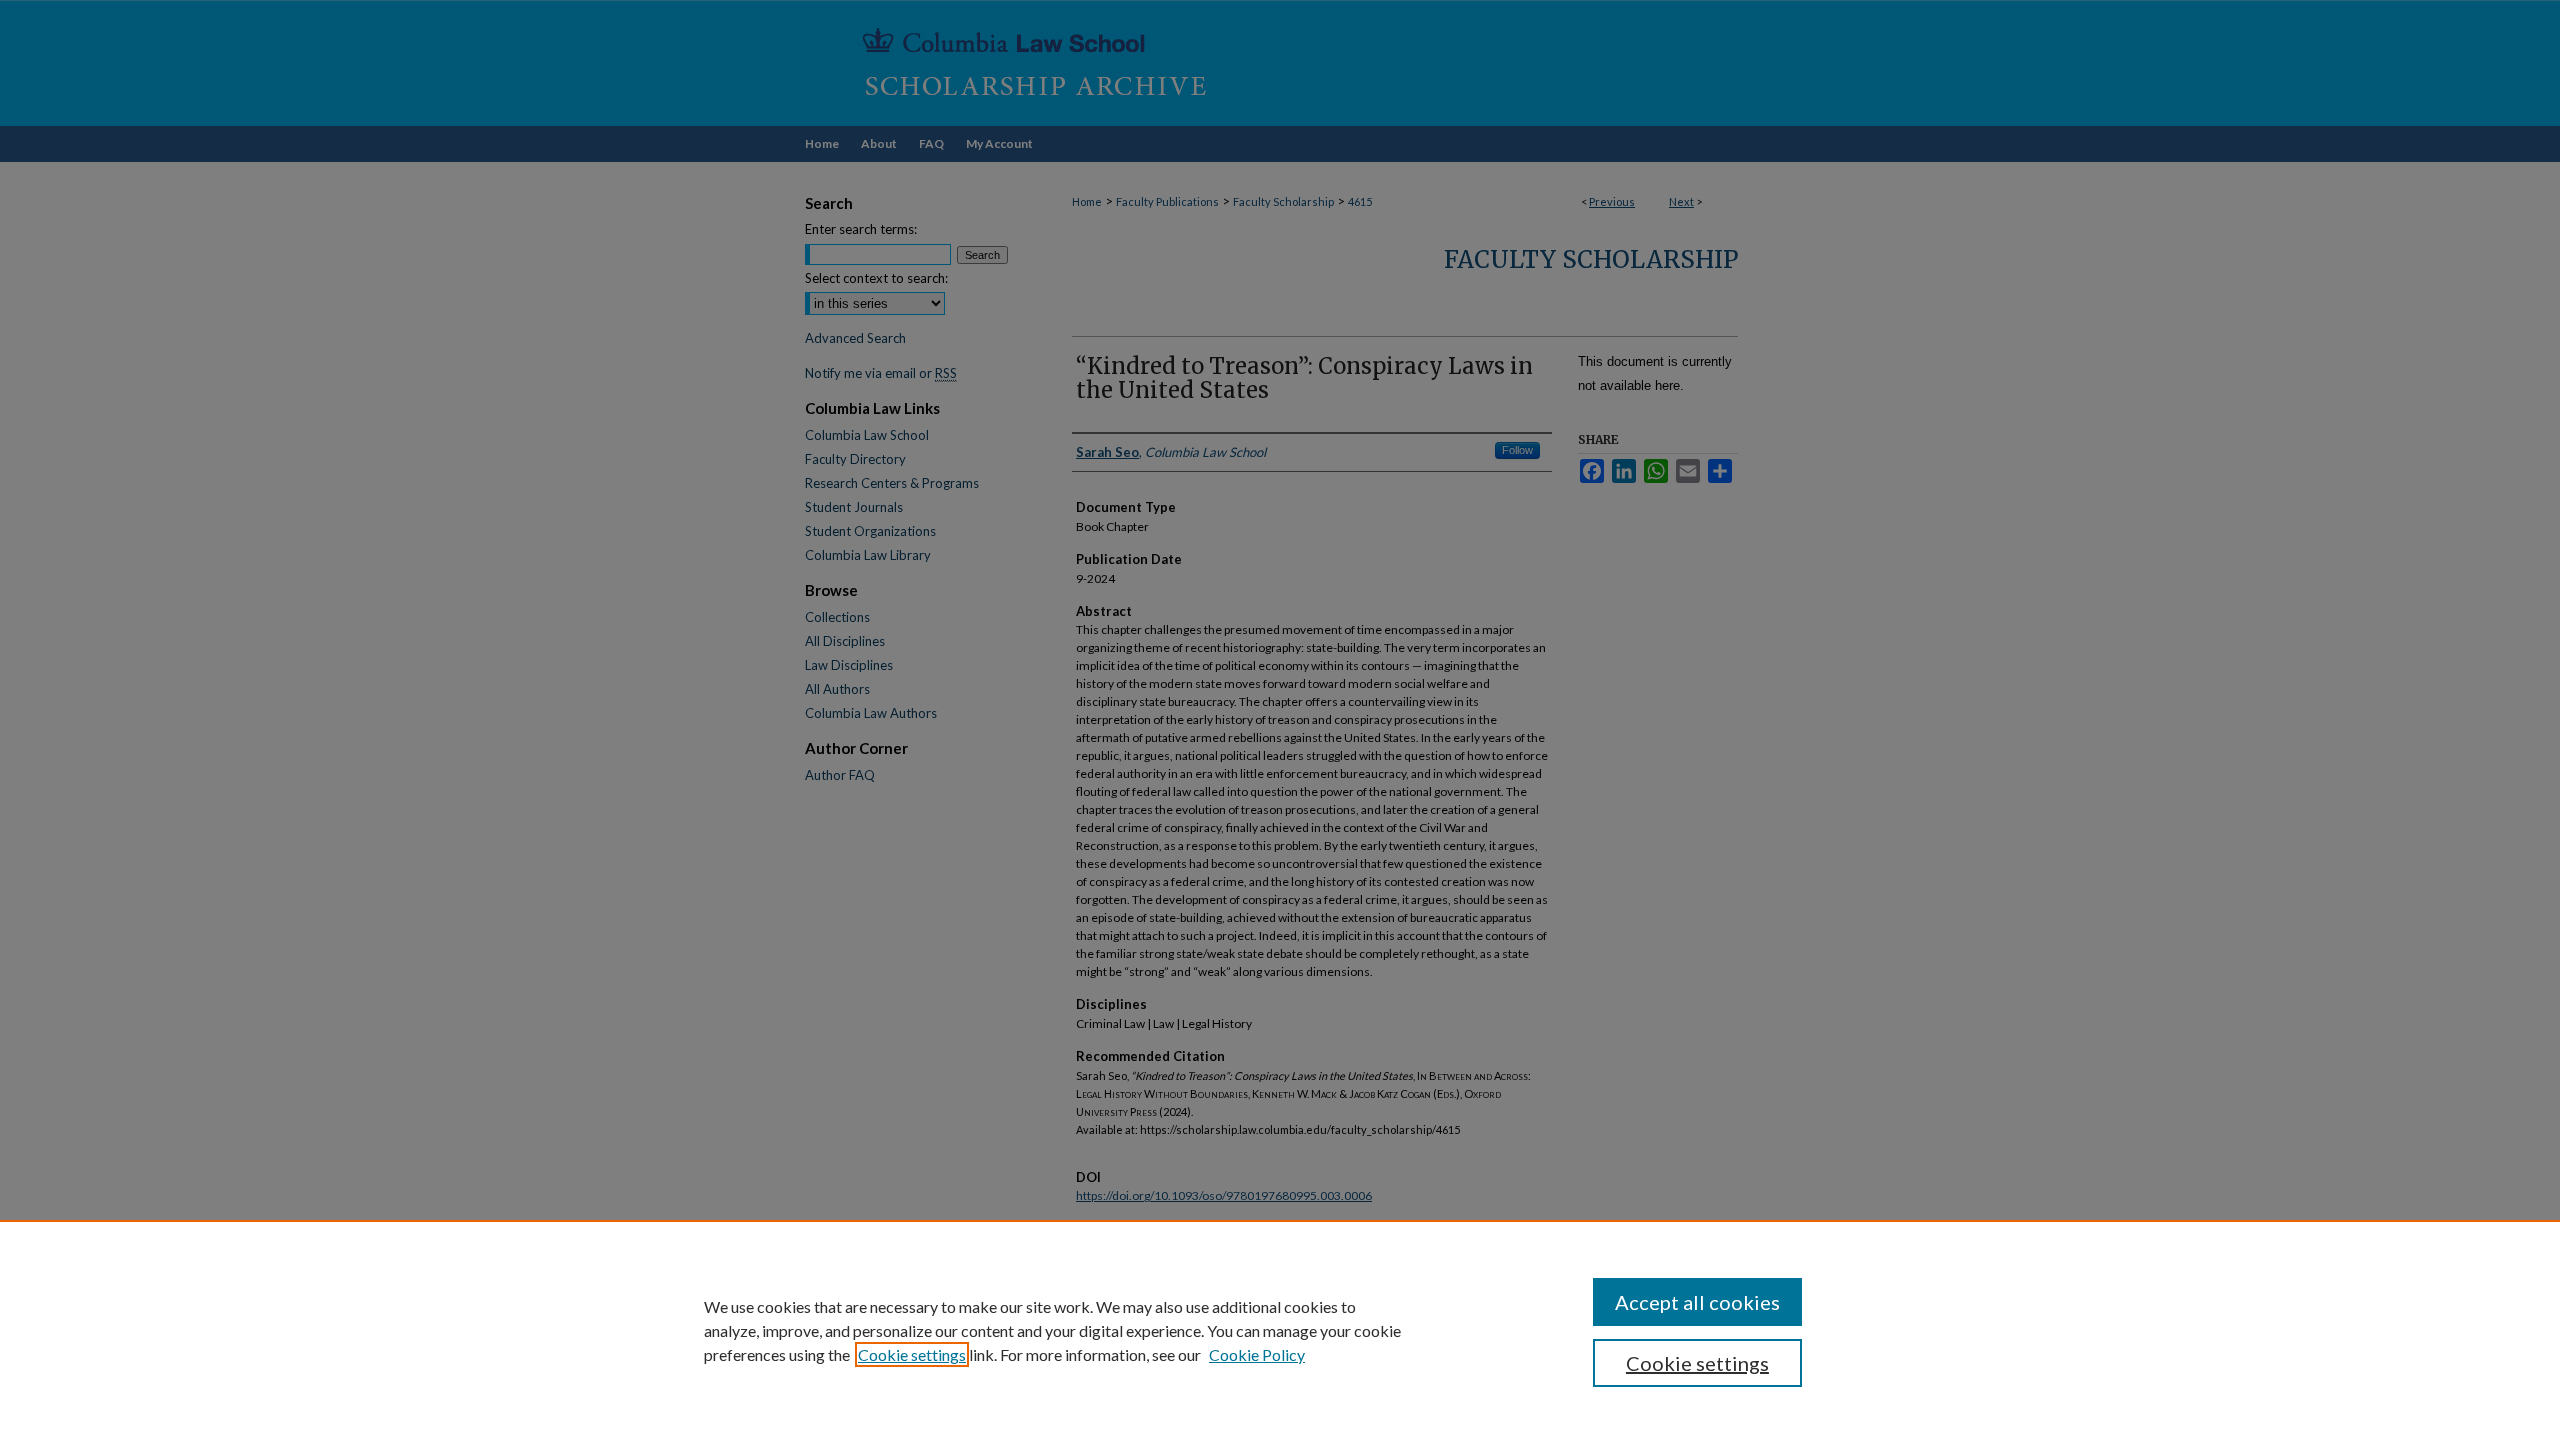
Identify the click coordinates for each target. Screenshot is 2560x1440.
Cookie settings (912, 1354)
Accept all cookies (1697, 1302)
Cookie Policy (1257, 1354)
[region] (1280, 1330)
